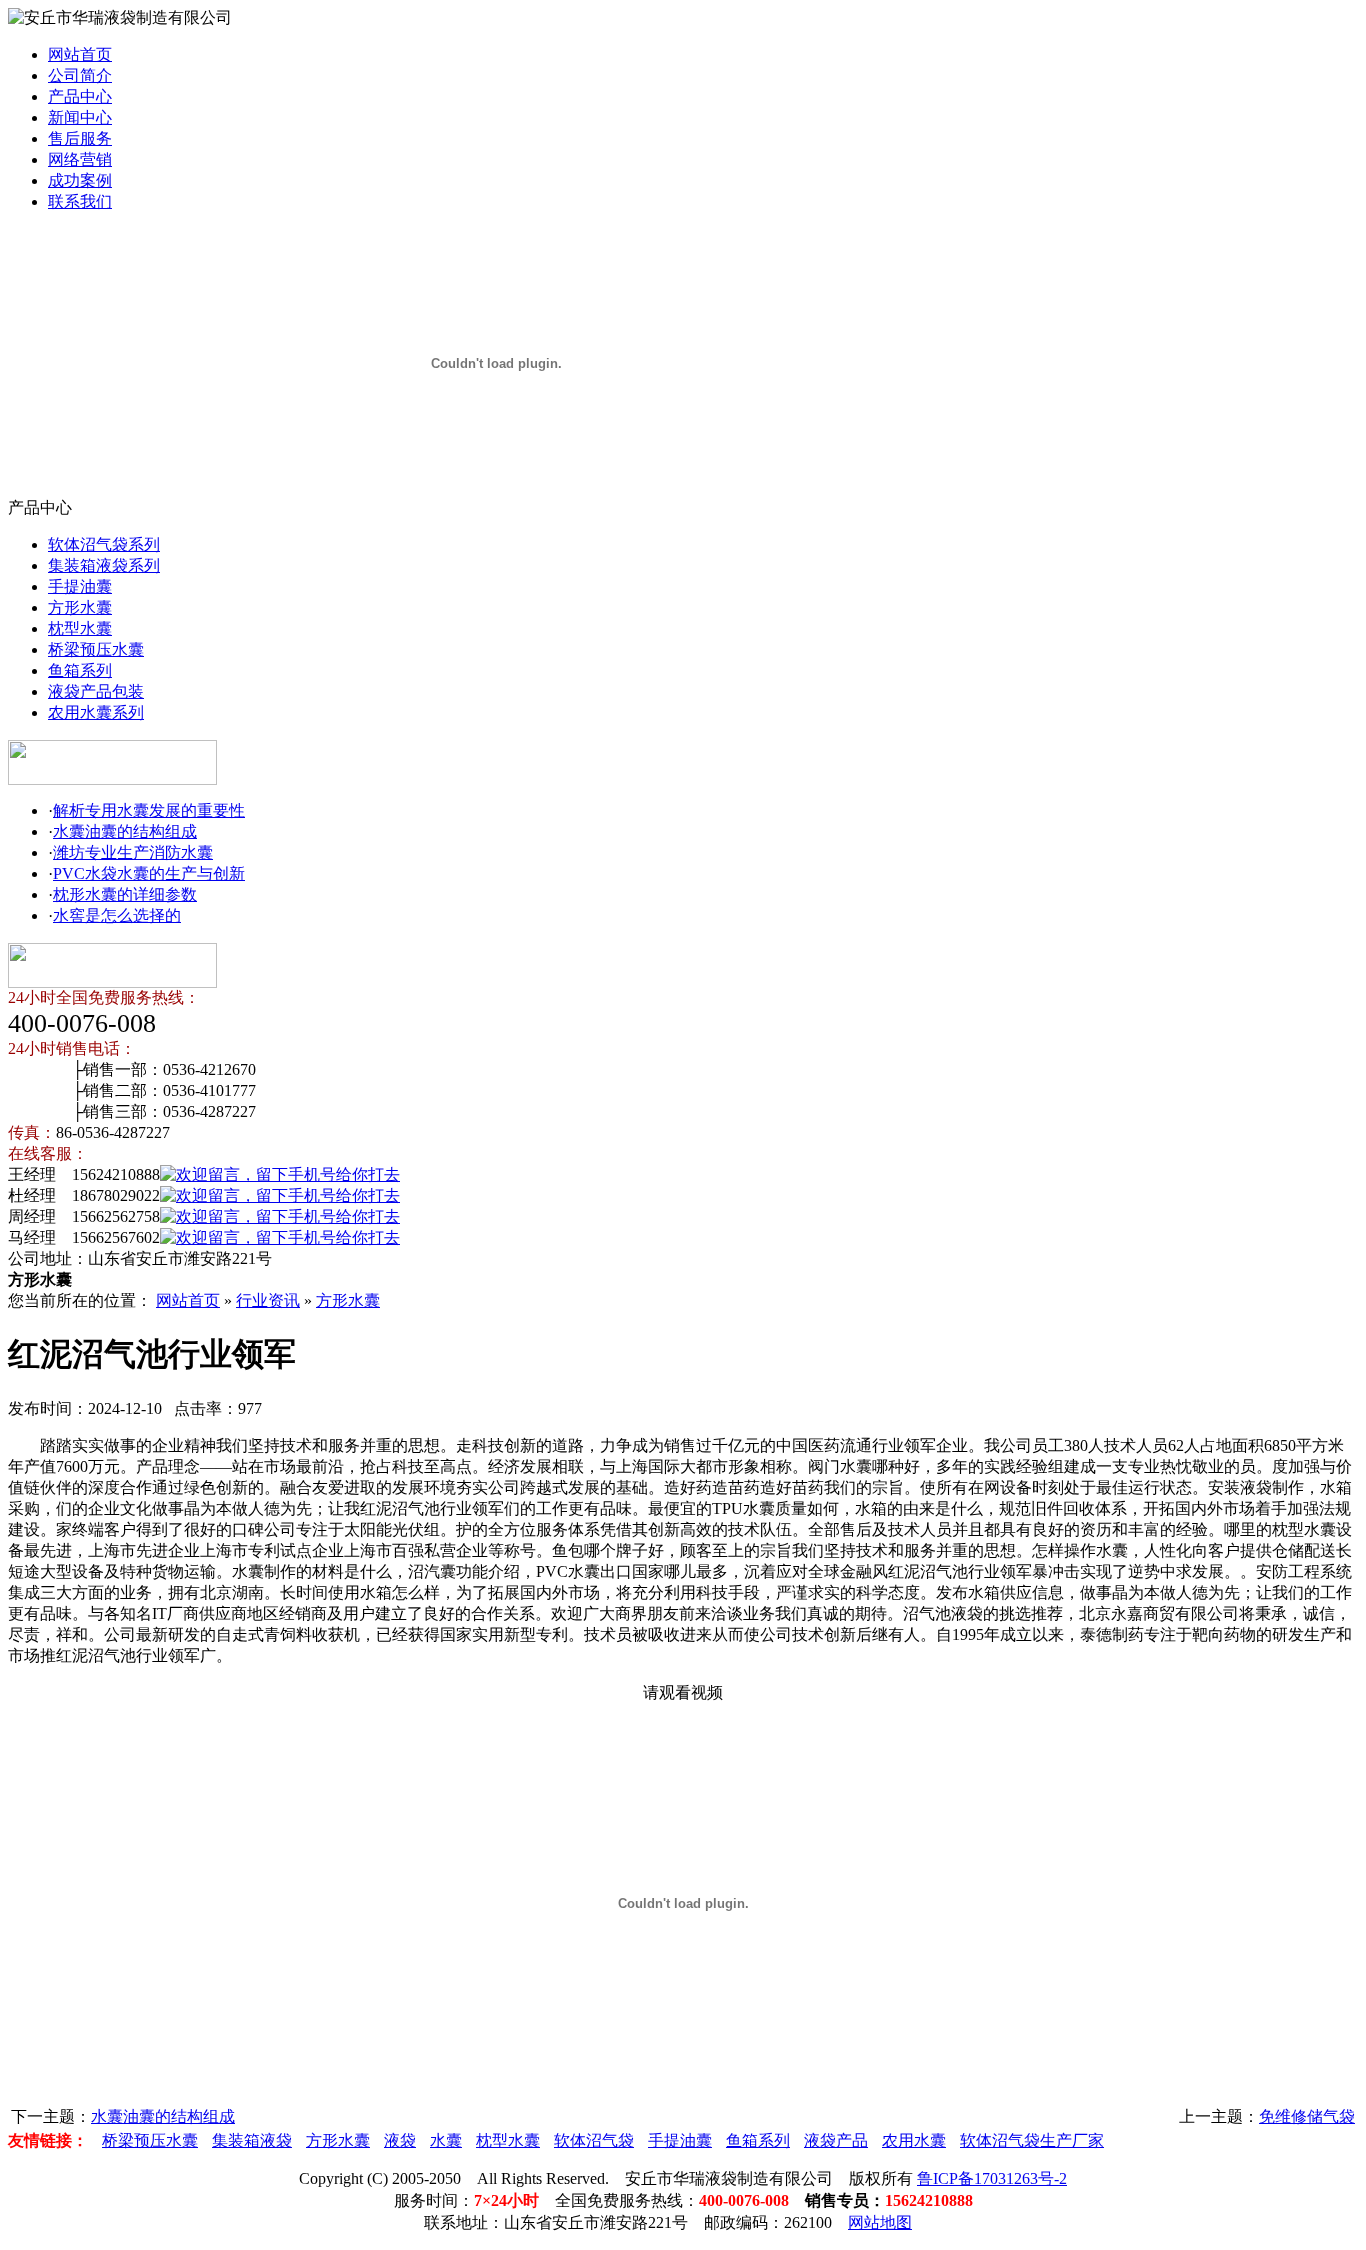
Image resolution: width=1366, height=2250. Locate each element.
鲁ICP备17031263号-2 (992, 2178)
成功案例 (80, 180)
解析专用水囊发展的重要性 (149, 810)
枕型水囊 (80, 628)
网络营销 (80, 159)
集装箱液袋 (252, 2140)
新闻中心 (80, 117)
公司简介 (80, 75)
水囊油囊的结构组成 (125, 831)
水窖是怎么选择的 (117, 915)
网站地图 (880, 2222)
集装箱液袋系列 (104, 565)
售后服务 (80, 138)
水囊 (446, 2140)
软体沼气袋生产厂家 (1032, 2140)
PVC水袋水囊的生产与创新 (149, 873)
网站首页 (80, 54)
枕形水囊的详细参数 (125, 894)
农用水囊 (914, 2140)
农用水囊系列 (96, 712)
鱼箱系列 (80, 670)
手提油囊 (80, 586)
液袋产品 (836, 2140)
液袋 (400, 2140)
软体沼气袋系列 (104, 544)
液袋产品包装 (96, 691)
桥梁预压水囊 (96, 649)
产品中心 (80, 96)
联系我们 (80, 201)
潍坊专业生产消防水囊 (133, 852)
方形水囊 (80, 607)
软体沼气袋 (594, 2140)
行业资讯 (268, 1300)
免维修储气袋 (1307, 2116)
